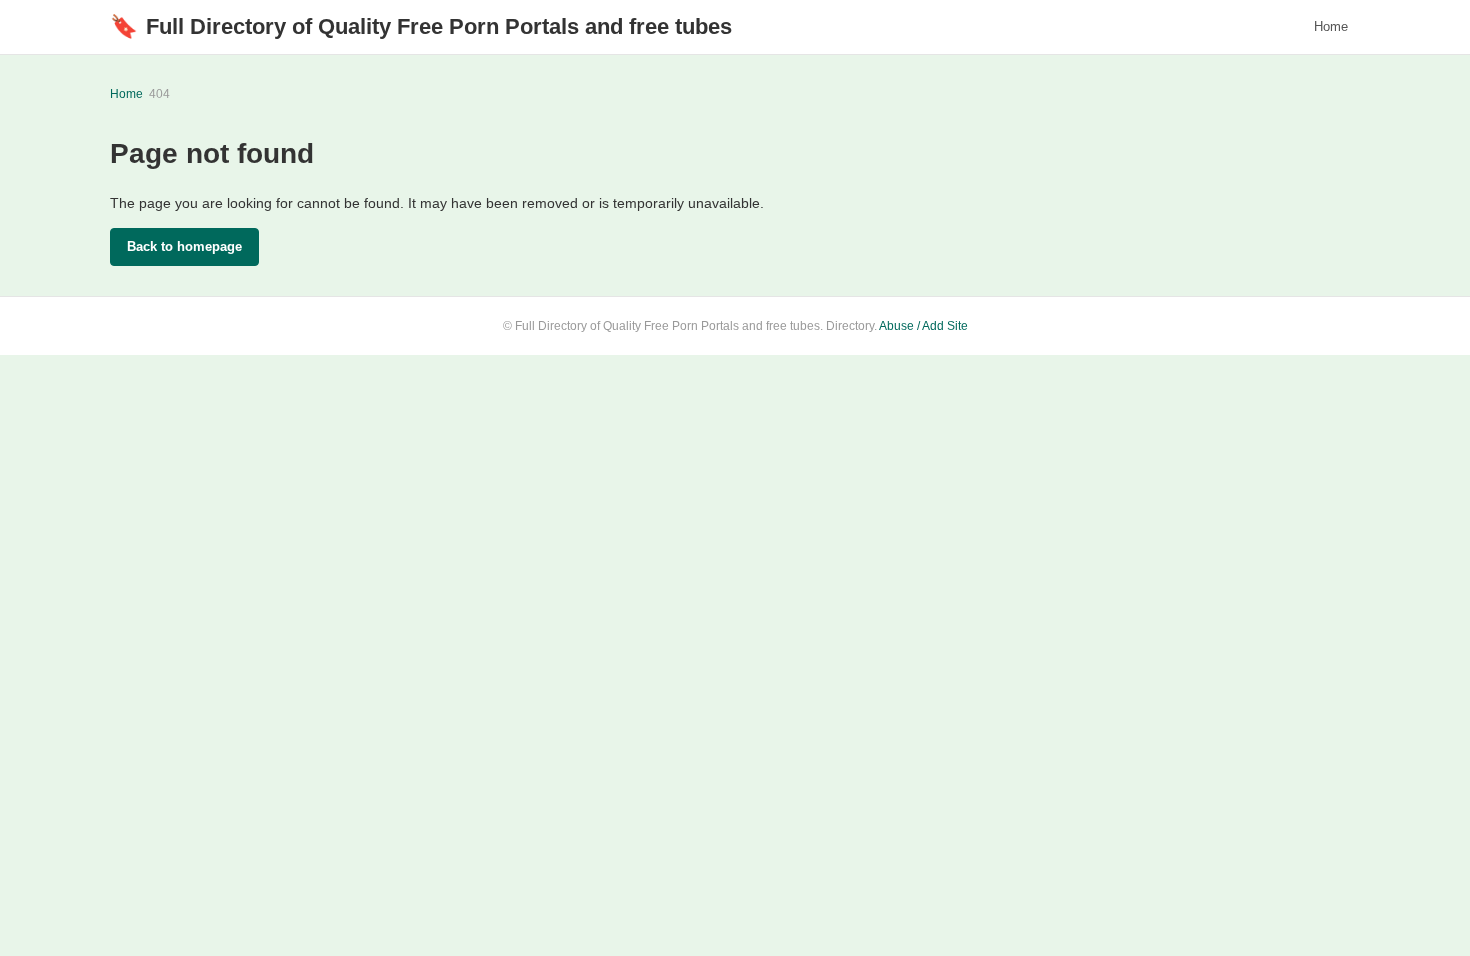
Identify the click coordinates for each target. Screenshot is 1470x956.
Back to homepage (184, 246)
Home (1331, 26)
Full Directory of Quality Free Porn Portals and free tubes (421, 26)
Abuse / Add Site (923, 326)
